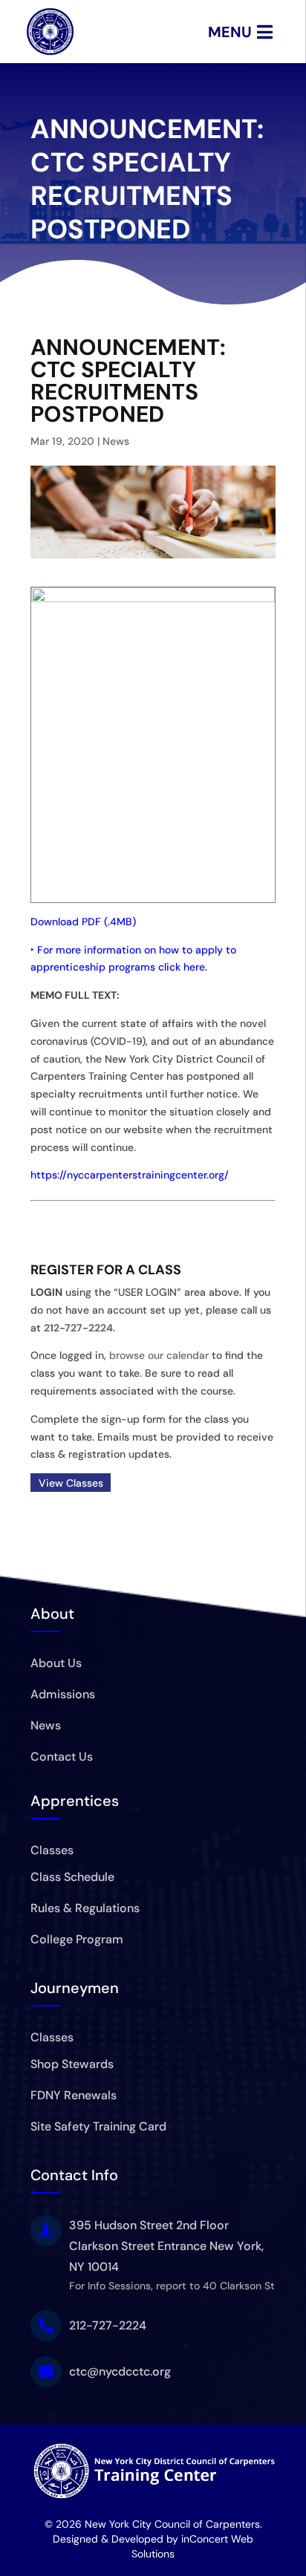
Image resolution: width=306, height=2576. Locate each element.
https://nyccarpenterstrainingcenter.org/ (130, 1175)
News (116, 441)
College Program (77, 1939)
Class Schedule (72, 1877)
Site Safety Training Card (98, 2126)
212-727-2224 (78, 1328)
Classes (52, 1850)
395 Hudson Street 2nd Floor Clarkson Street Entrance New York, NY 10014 (166, 2246)
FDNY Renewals (74, 2095)
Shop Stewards (72, 2064)
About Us (56, 1663)
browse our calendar (159, 1355)
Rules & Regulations (85, 1908)
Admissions (63, 1694)
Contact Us (62, 1757)
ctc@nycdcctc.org (120, 2371)
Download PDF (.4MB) (83, 922)
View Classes (71, 1482)
